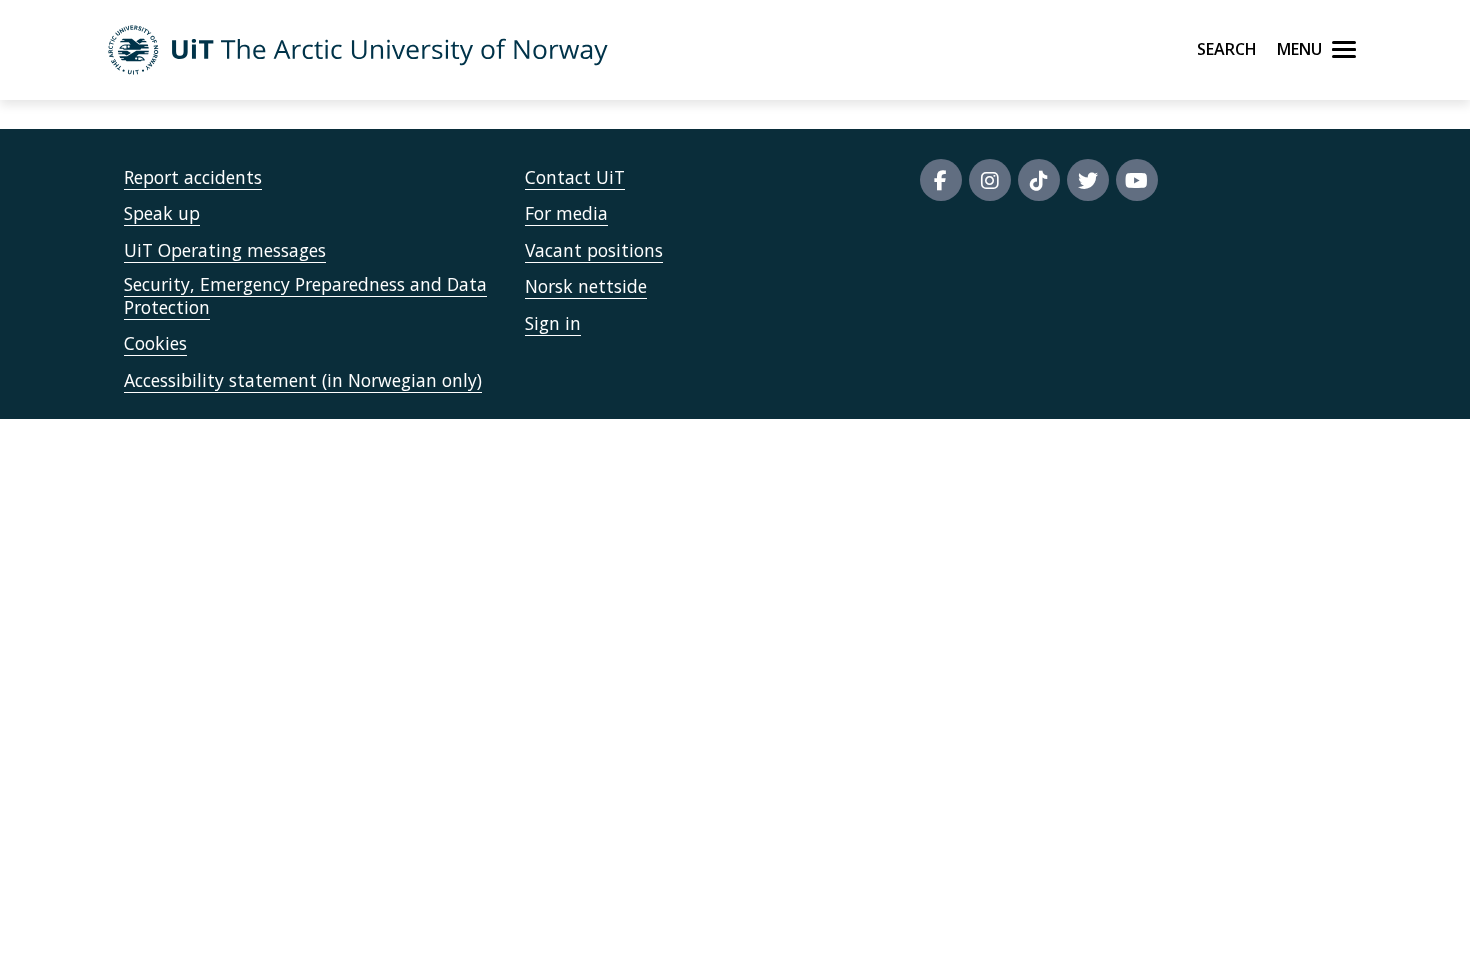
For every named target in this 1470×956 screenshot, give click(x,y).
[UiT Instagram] (990, 180)
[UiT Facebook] (941, 180)
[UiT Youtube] (1137, 180)
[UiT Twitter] (1088, 180)
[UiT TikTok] (1039, 180)
